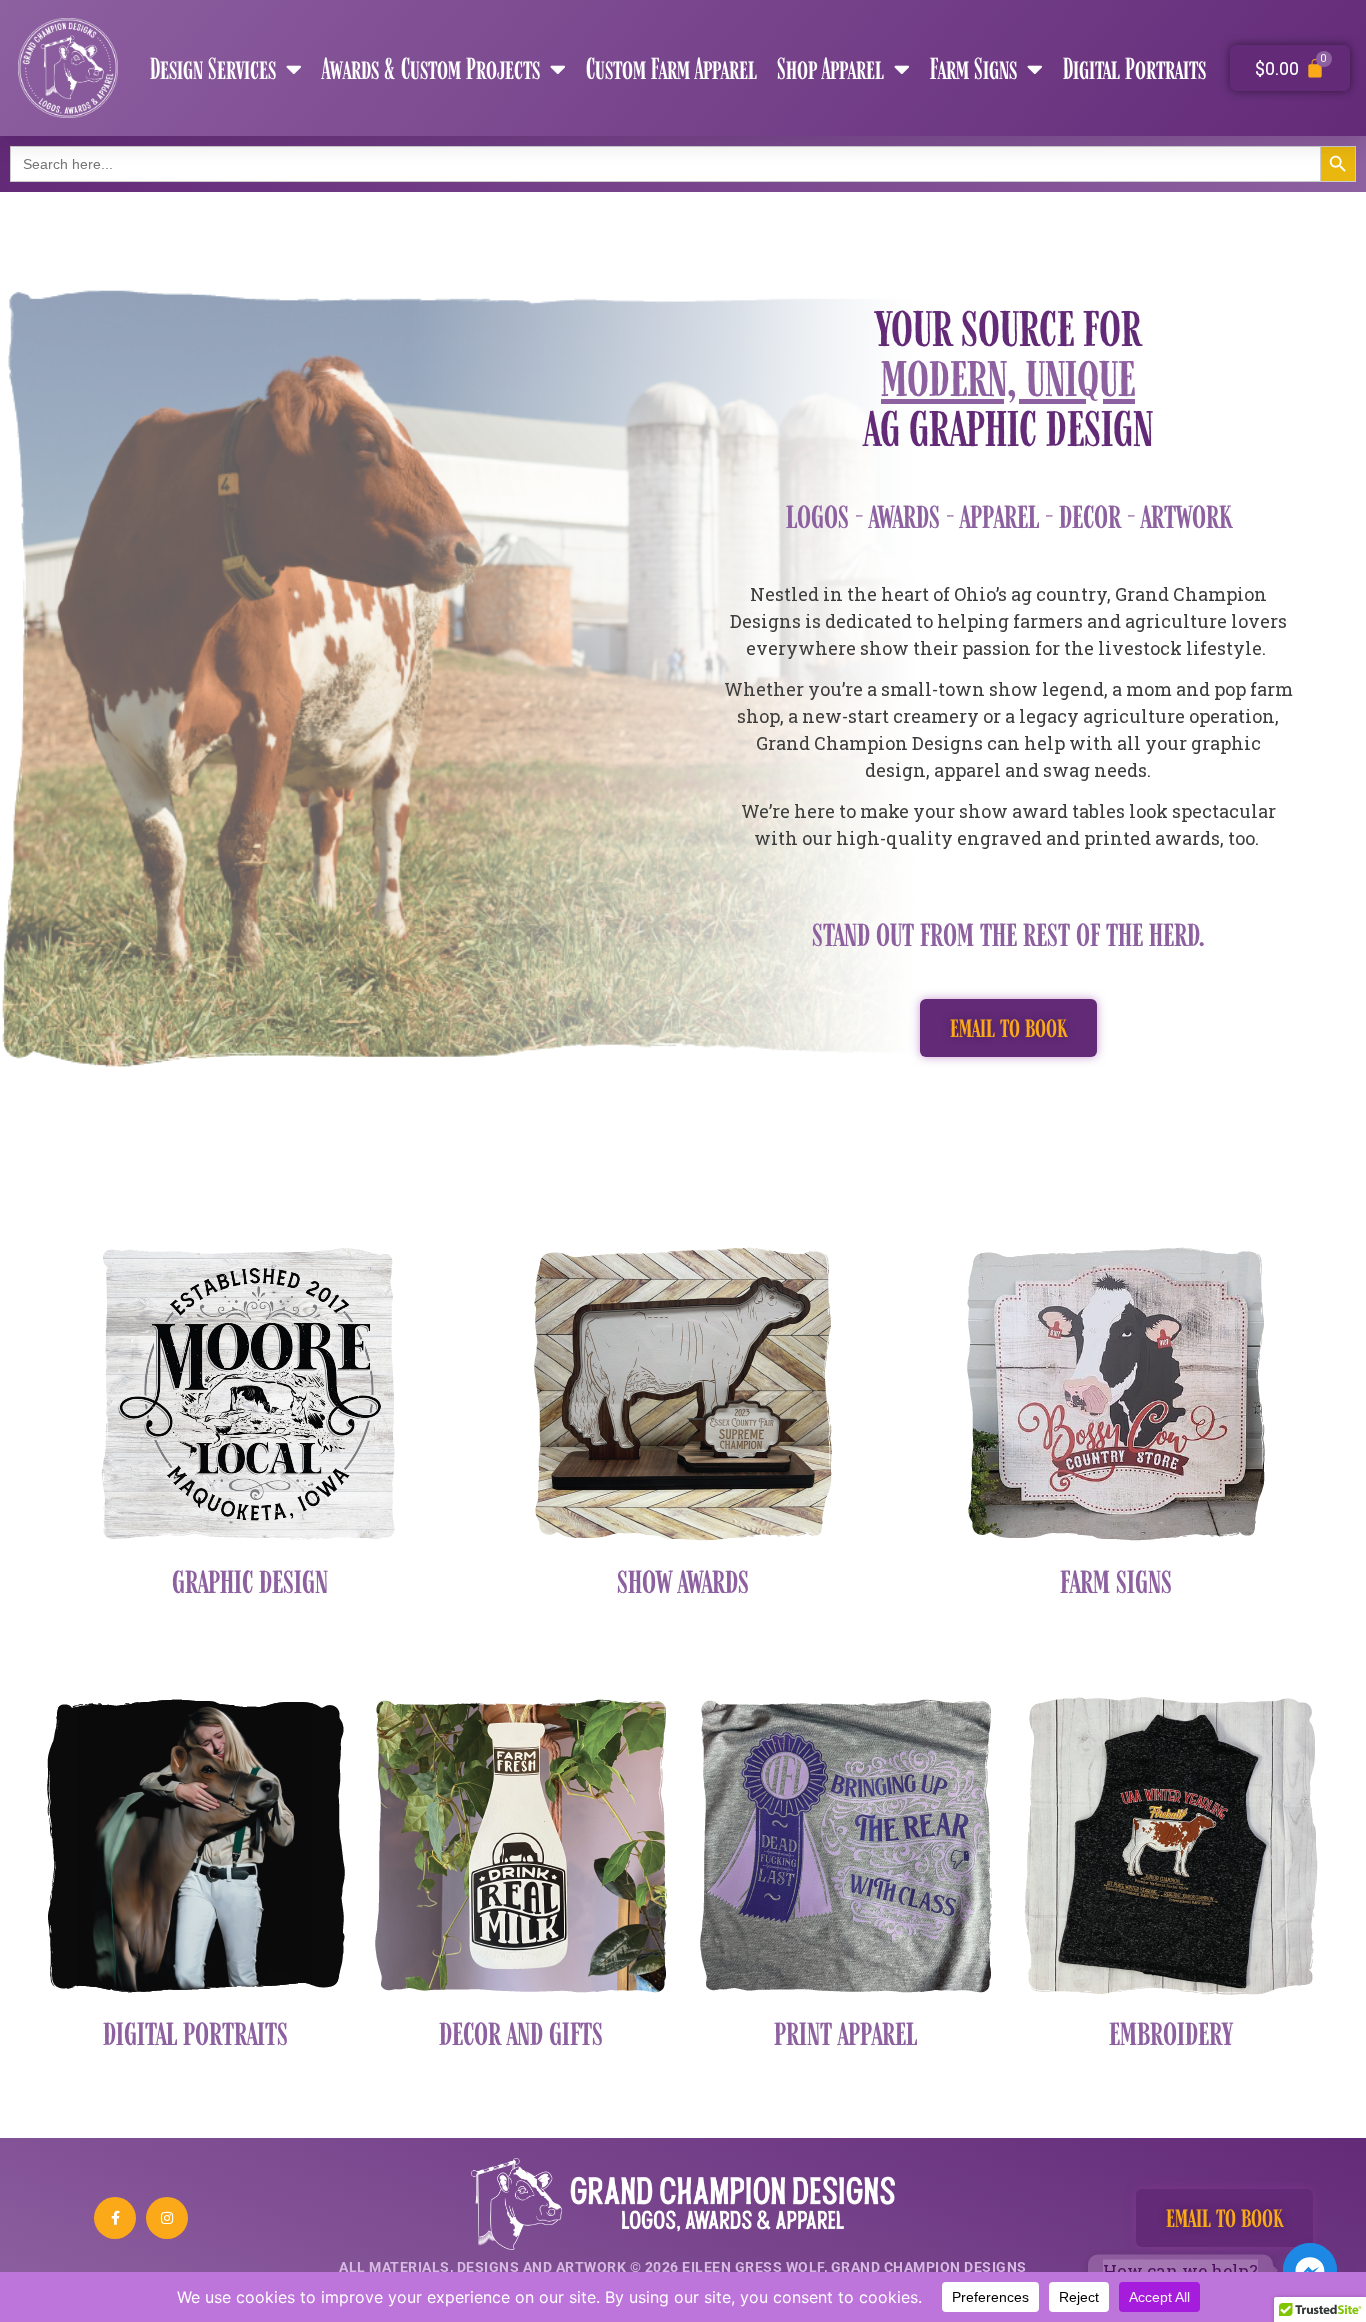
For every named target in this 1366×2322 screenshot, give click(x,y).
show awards (683, 1579)
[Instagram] (167, 2218)
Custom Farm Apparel (671, 68)
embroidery (1171, 2031)
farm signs (1116, 1579)
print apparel (845, 2031)
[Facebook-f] (115, 2218)
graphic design (250, 1579)
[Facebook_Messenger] (1310, 2270)
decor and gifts (521, 2031)
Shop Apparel (830, 68)
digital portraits (195, 2031)
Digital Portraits (1134, 68)
